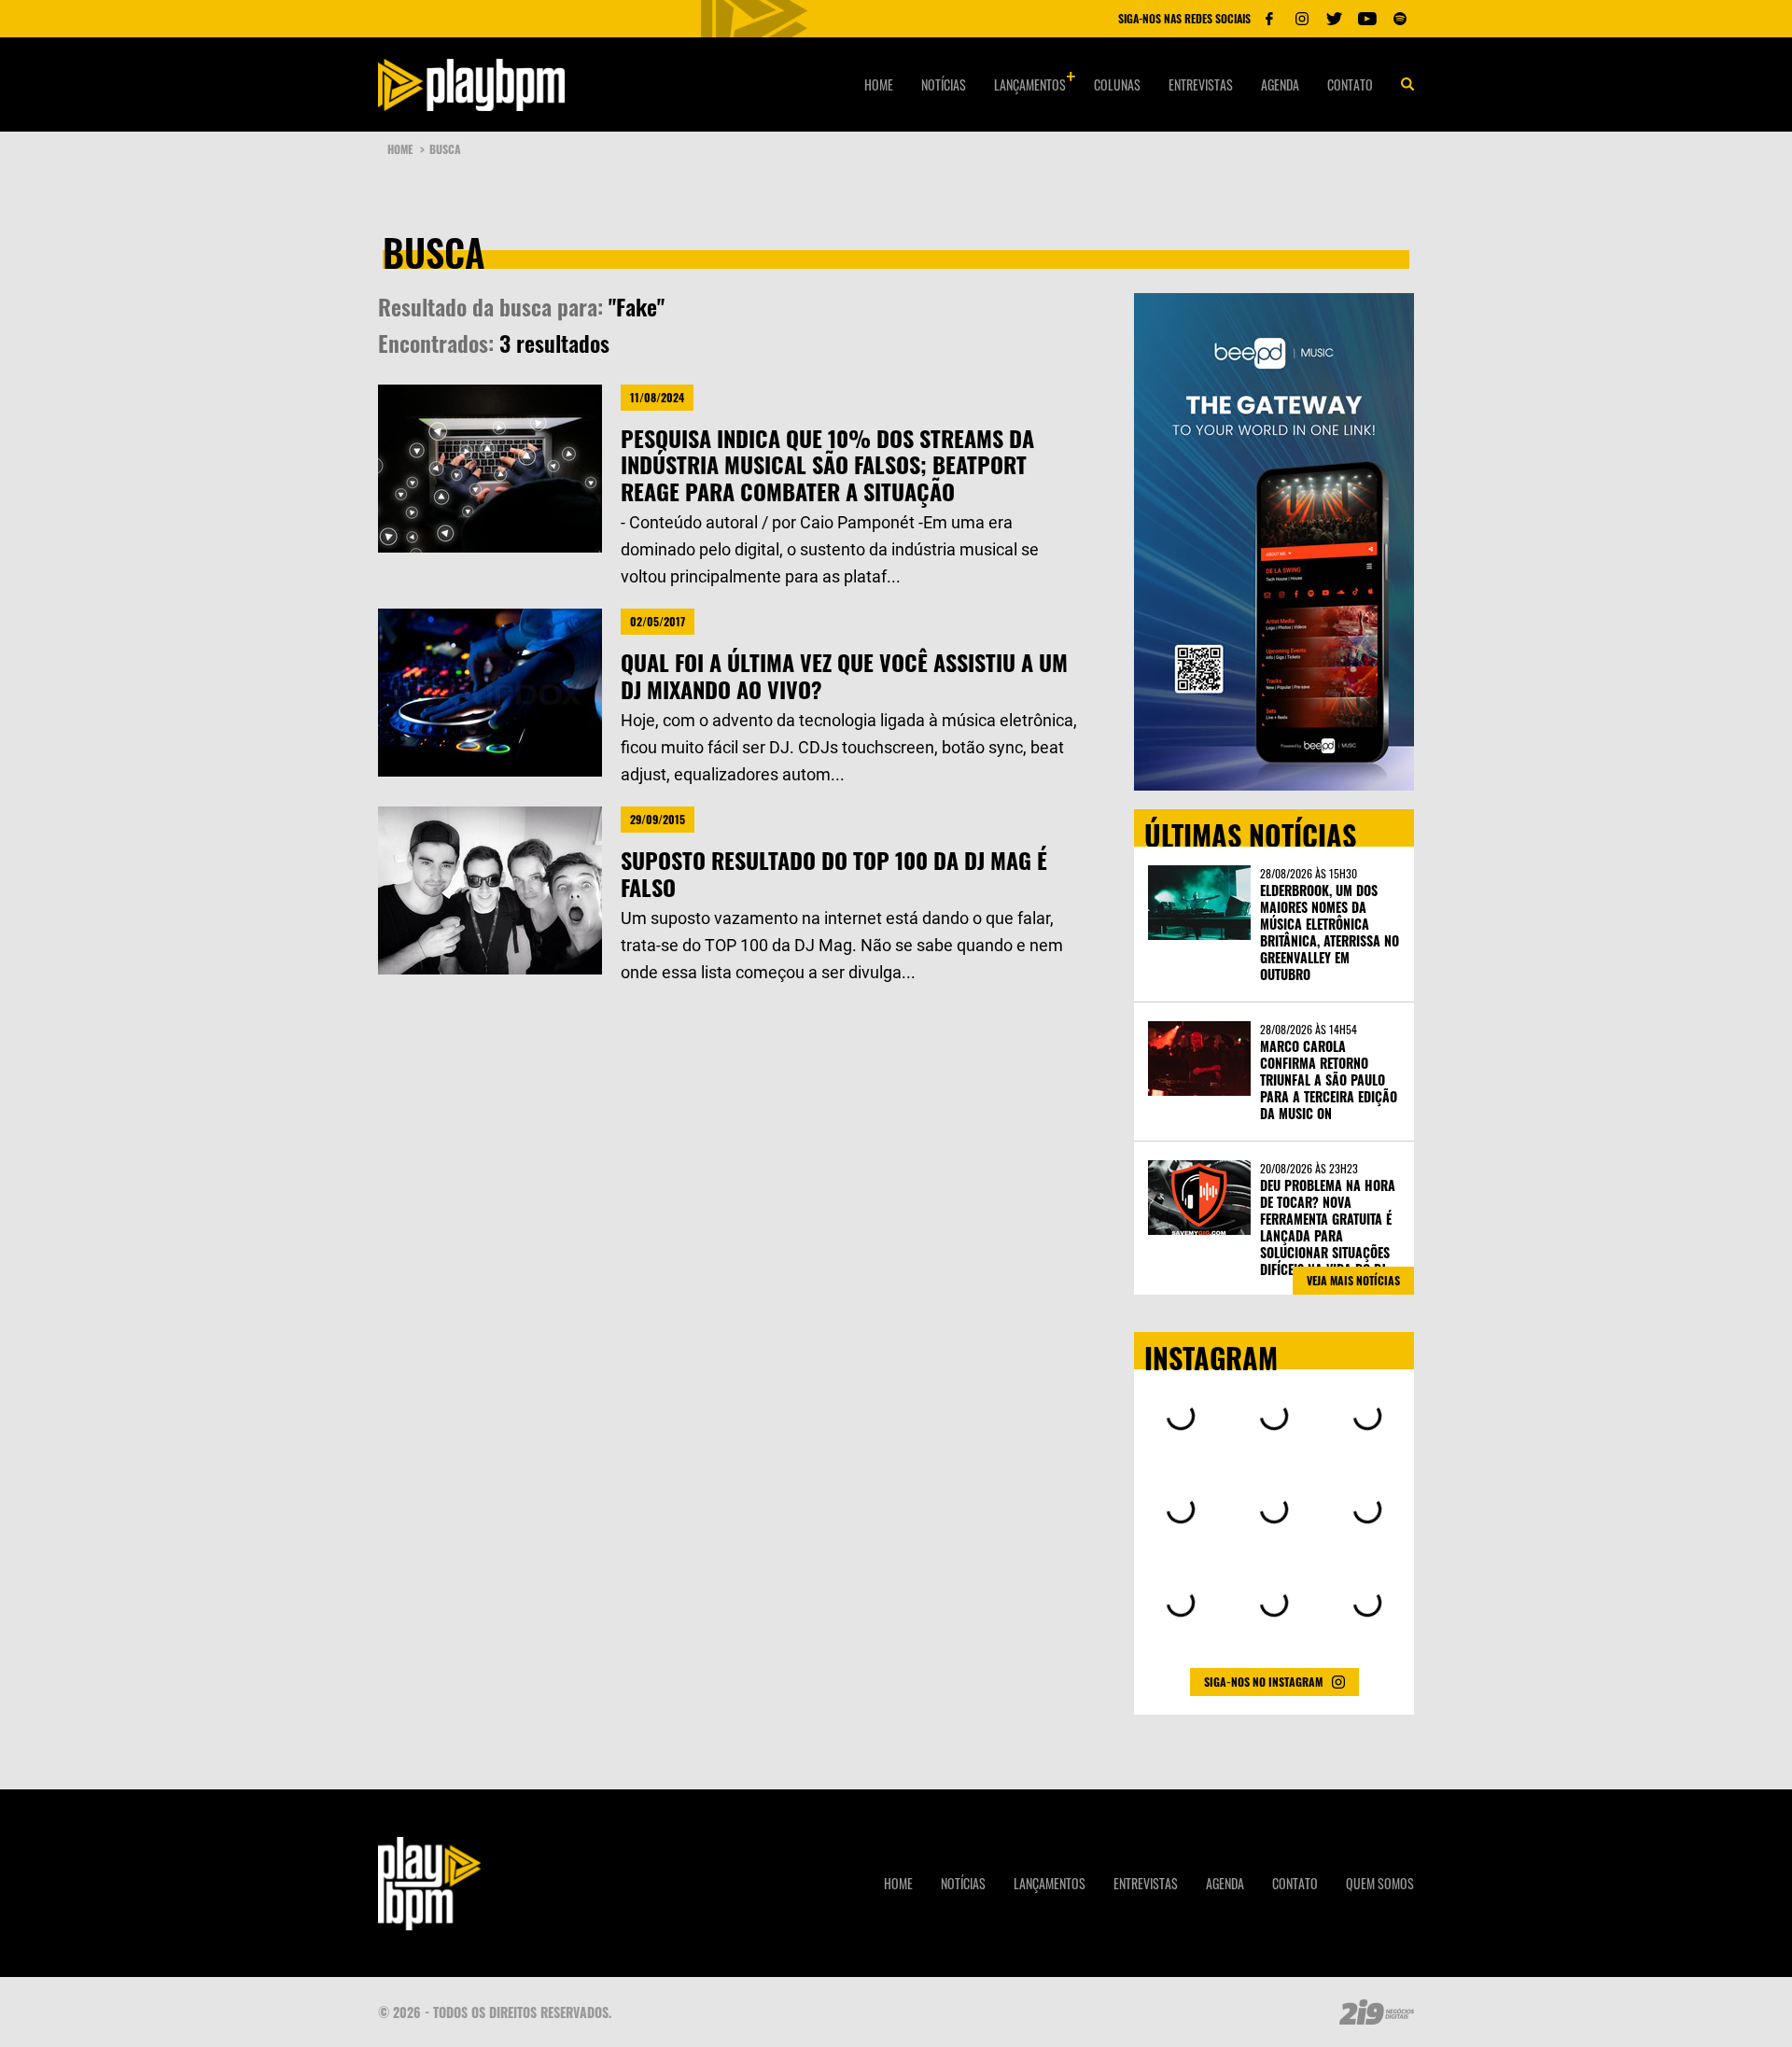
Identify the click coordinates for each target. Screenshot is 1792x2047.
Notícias (944, 84)
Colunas (1117, 84)
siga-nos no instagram (1263, 1682)
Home (879, 84)
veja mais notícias (1353, 1280)
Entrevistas (1201, 84)
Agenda (1280, 84)
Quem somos (1380, 1883)
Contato (1350, 84)
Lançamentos (1030, 84)
